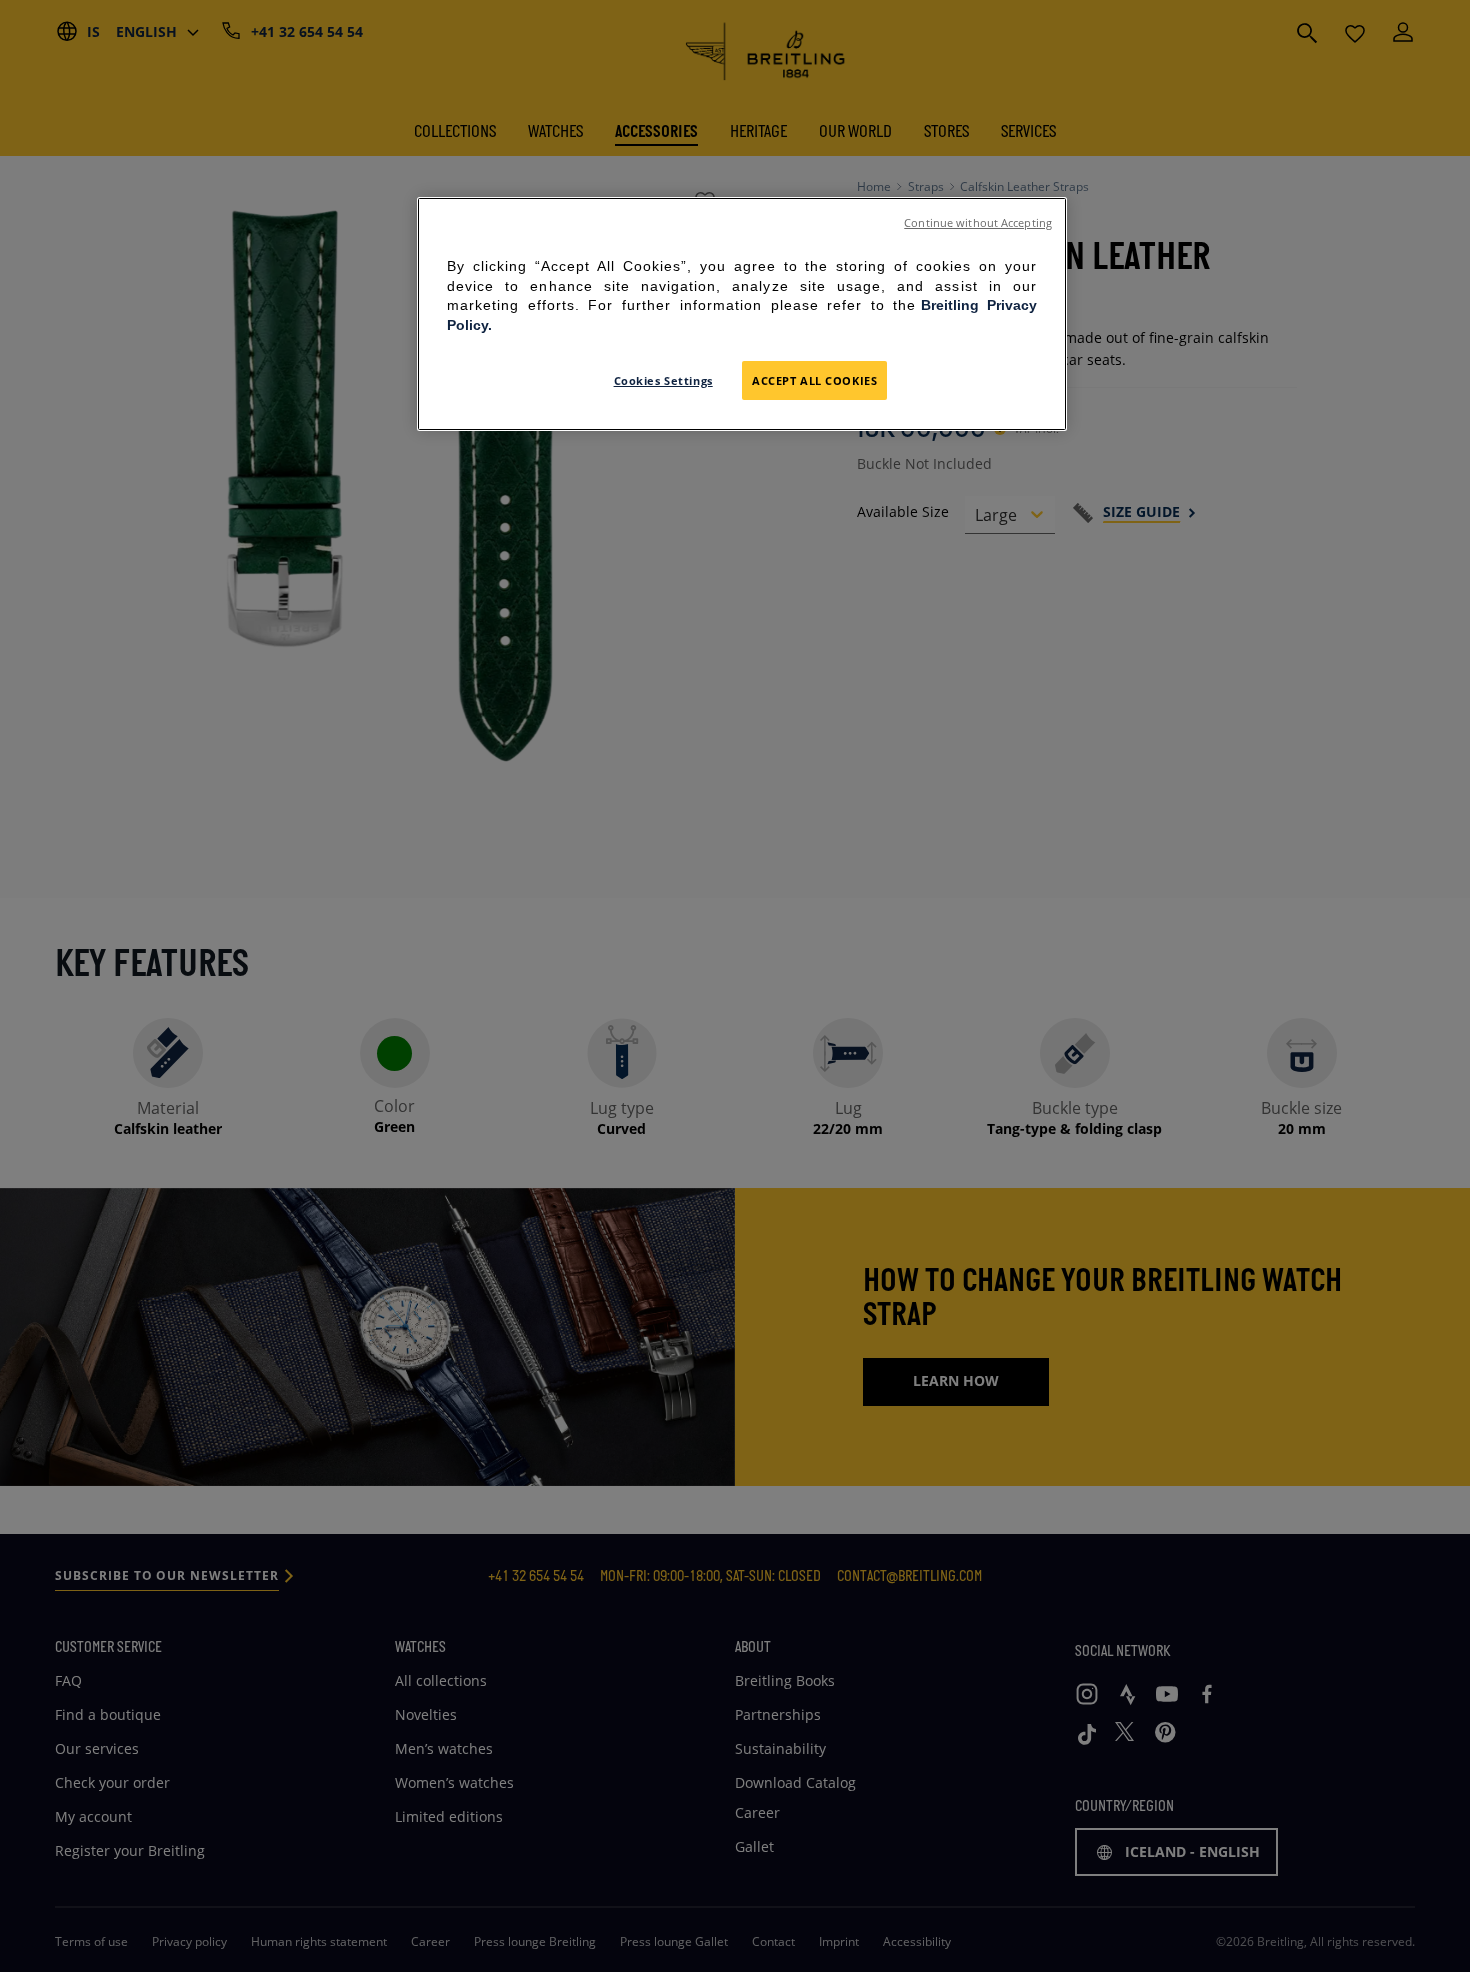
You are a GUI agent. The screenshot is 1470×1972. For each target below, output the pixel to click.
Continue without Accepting (978, 223)
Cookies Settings (663, 380)
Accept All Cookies (814, 380)
